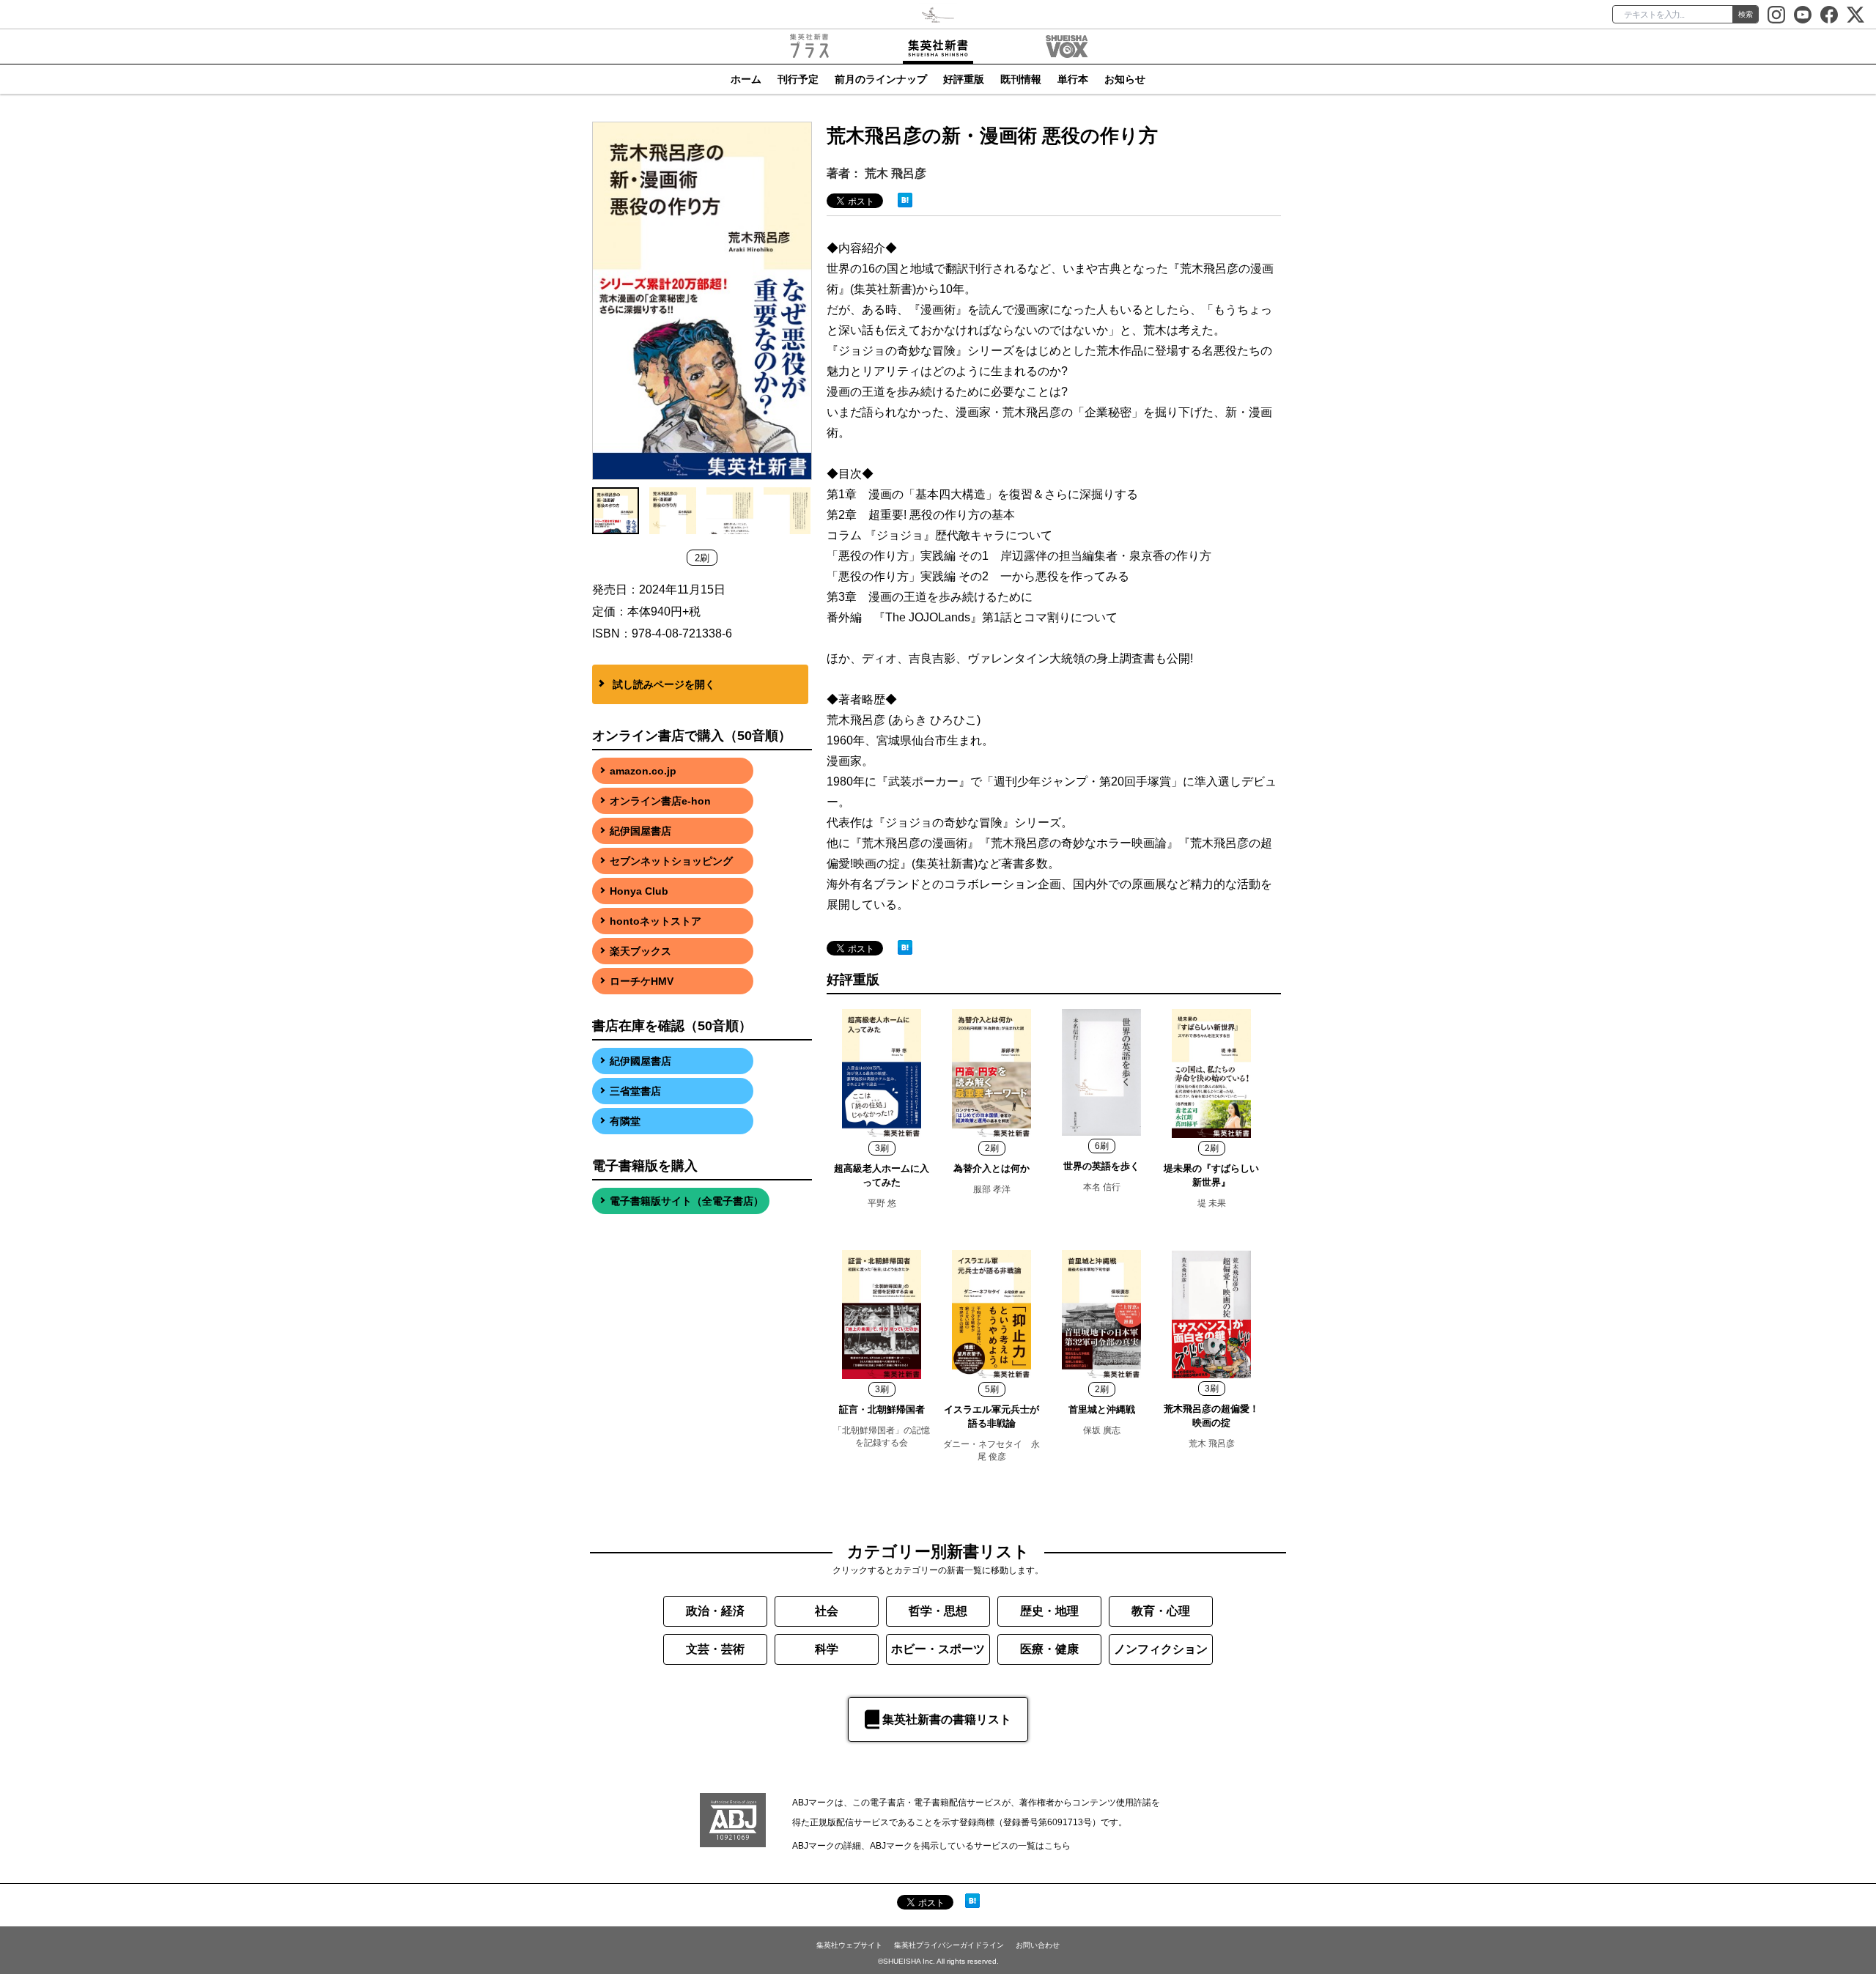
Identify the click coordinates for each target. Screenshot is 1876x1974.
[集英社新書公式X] (1855, 15)
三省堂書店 (635, 1091)
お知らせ (1125, 79)
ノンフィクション (1161, 1649)
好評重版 (964, 79)
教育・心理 (1161, 1611)
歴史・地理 (1049, 1611)
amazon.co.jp (643, 771)
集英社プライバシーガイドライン (949, 1945)
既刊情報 (1021, 79)
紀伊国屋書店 (640, 831)
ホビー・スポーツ (938, 1649)
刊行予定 (798, 79)
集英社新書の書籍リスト (947, 1719)
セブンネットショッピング (671, 861)
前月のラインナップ (881, 79)
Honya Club (639, 891)
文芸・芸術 (715, 1649)
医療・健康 (1049, 1649)
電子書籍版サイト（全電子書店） (687, 1201)
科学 (827, 1649)
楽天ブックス (640, 951)
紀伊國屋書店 (640, 1061)
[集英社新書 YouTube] (1803, 15)
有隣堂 (625, 1121)
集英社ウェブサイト (849, 1945)
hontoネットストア (656, 921)
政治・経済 (715, 1611)
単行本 (1073, 79)
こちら (1057, 1846)
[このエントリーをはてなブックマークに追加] (905, 199)
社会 (827, 1611)
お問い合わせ (1038, 1945)
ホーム (746, 79)
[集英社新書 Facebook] (1829, 15)
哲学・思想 (938, 1611)
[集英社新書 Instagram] (1776, 15)
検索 (1746, 14)
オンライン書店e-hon (660, 801)
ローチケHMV (642, 981)
